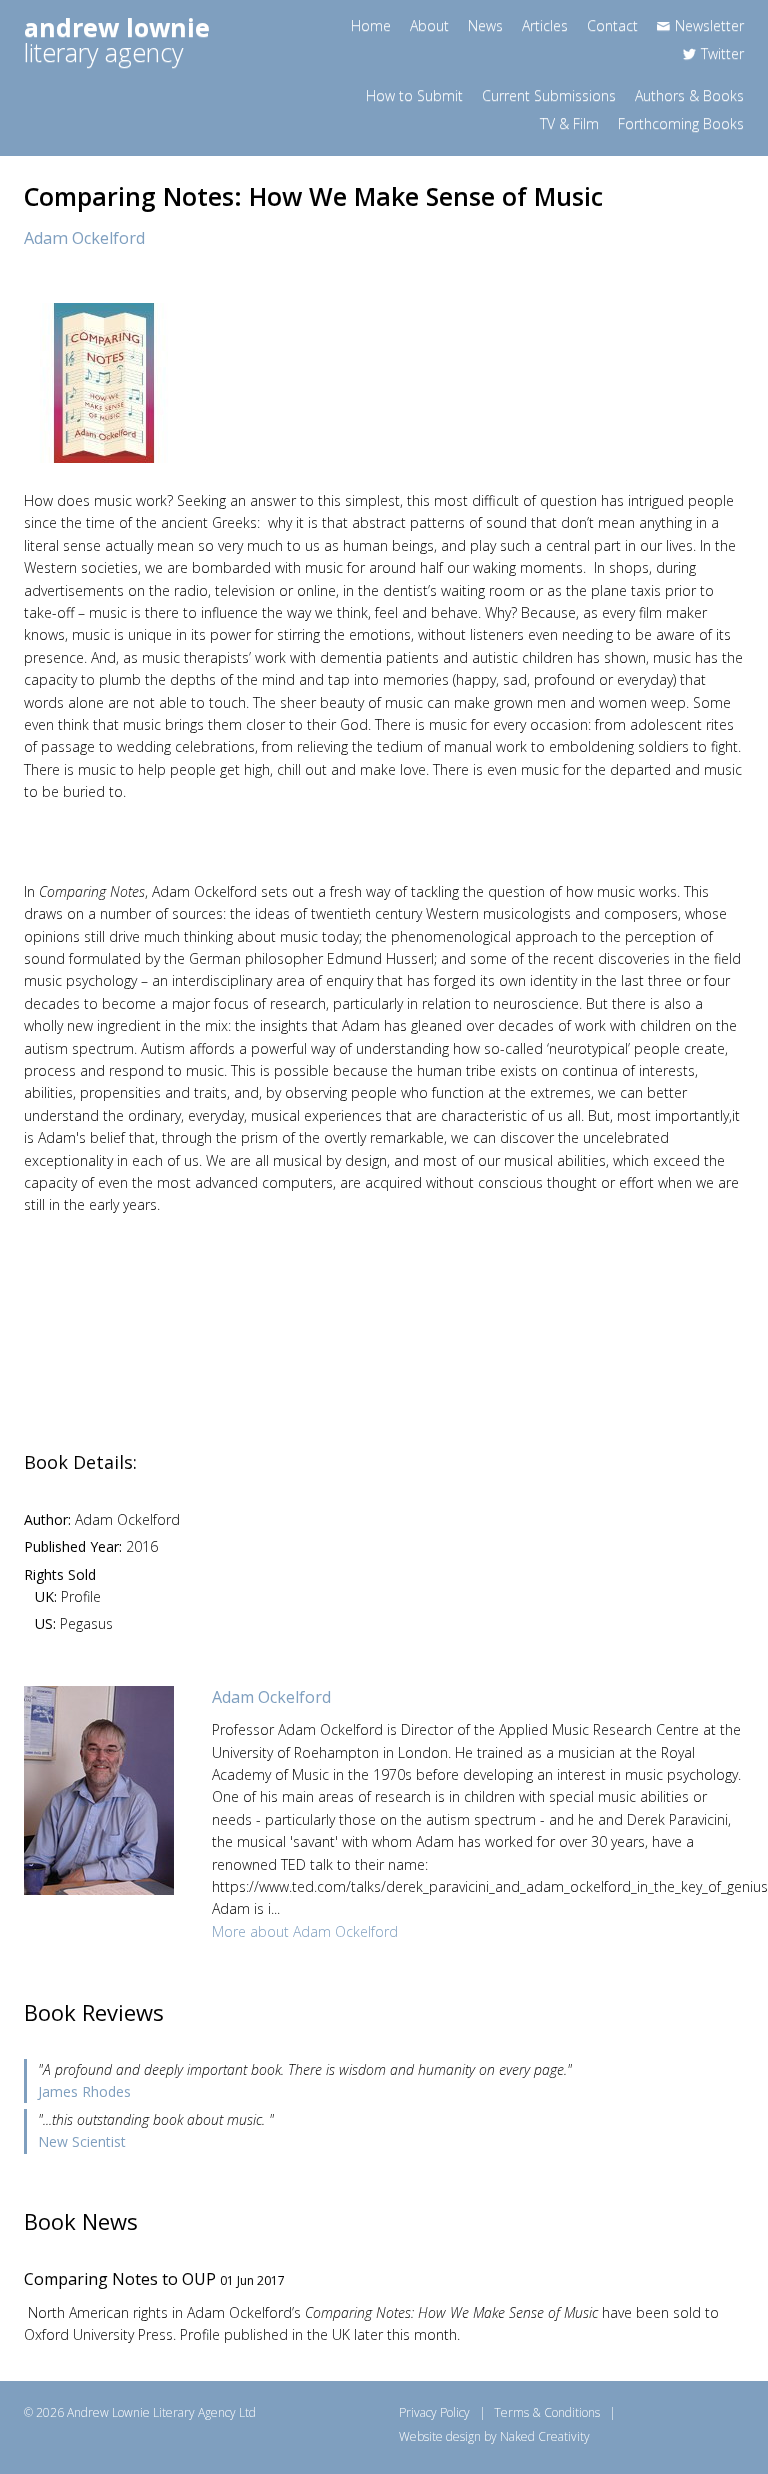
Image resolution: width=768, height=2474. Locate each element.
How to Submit (414, 95)
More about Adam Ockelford (305, 1931)
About (429, 25)
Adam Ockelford (84, 238)
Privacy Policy (434, 2412)
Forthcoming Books (681, 123)
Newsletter (709, 25)
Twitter (722, 53)
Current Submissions (549, 95)
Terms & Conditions (547, 2412)
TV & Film (569, 123)
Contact (612, 25)
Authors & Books (689, 95)
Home (371, 25)
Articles (545, 25)
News (485, 25)
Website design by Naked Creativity (494, 2436)
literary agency (117, 39)
